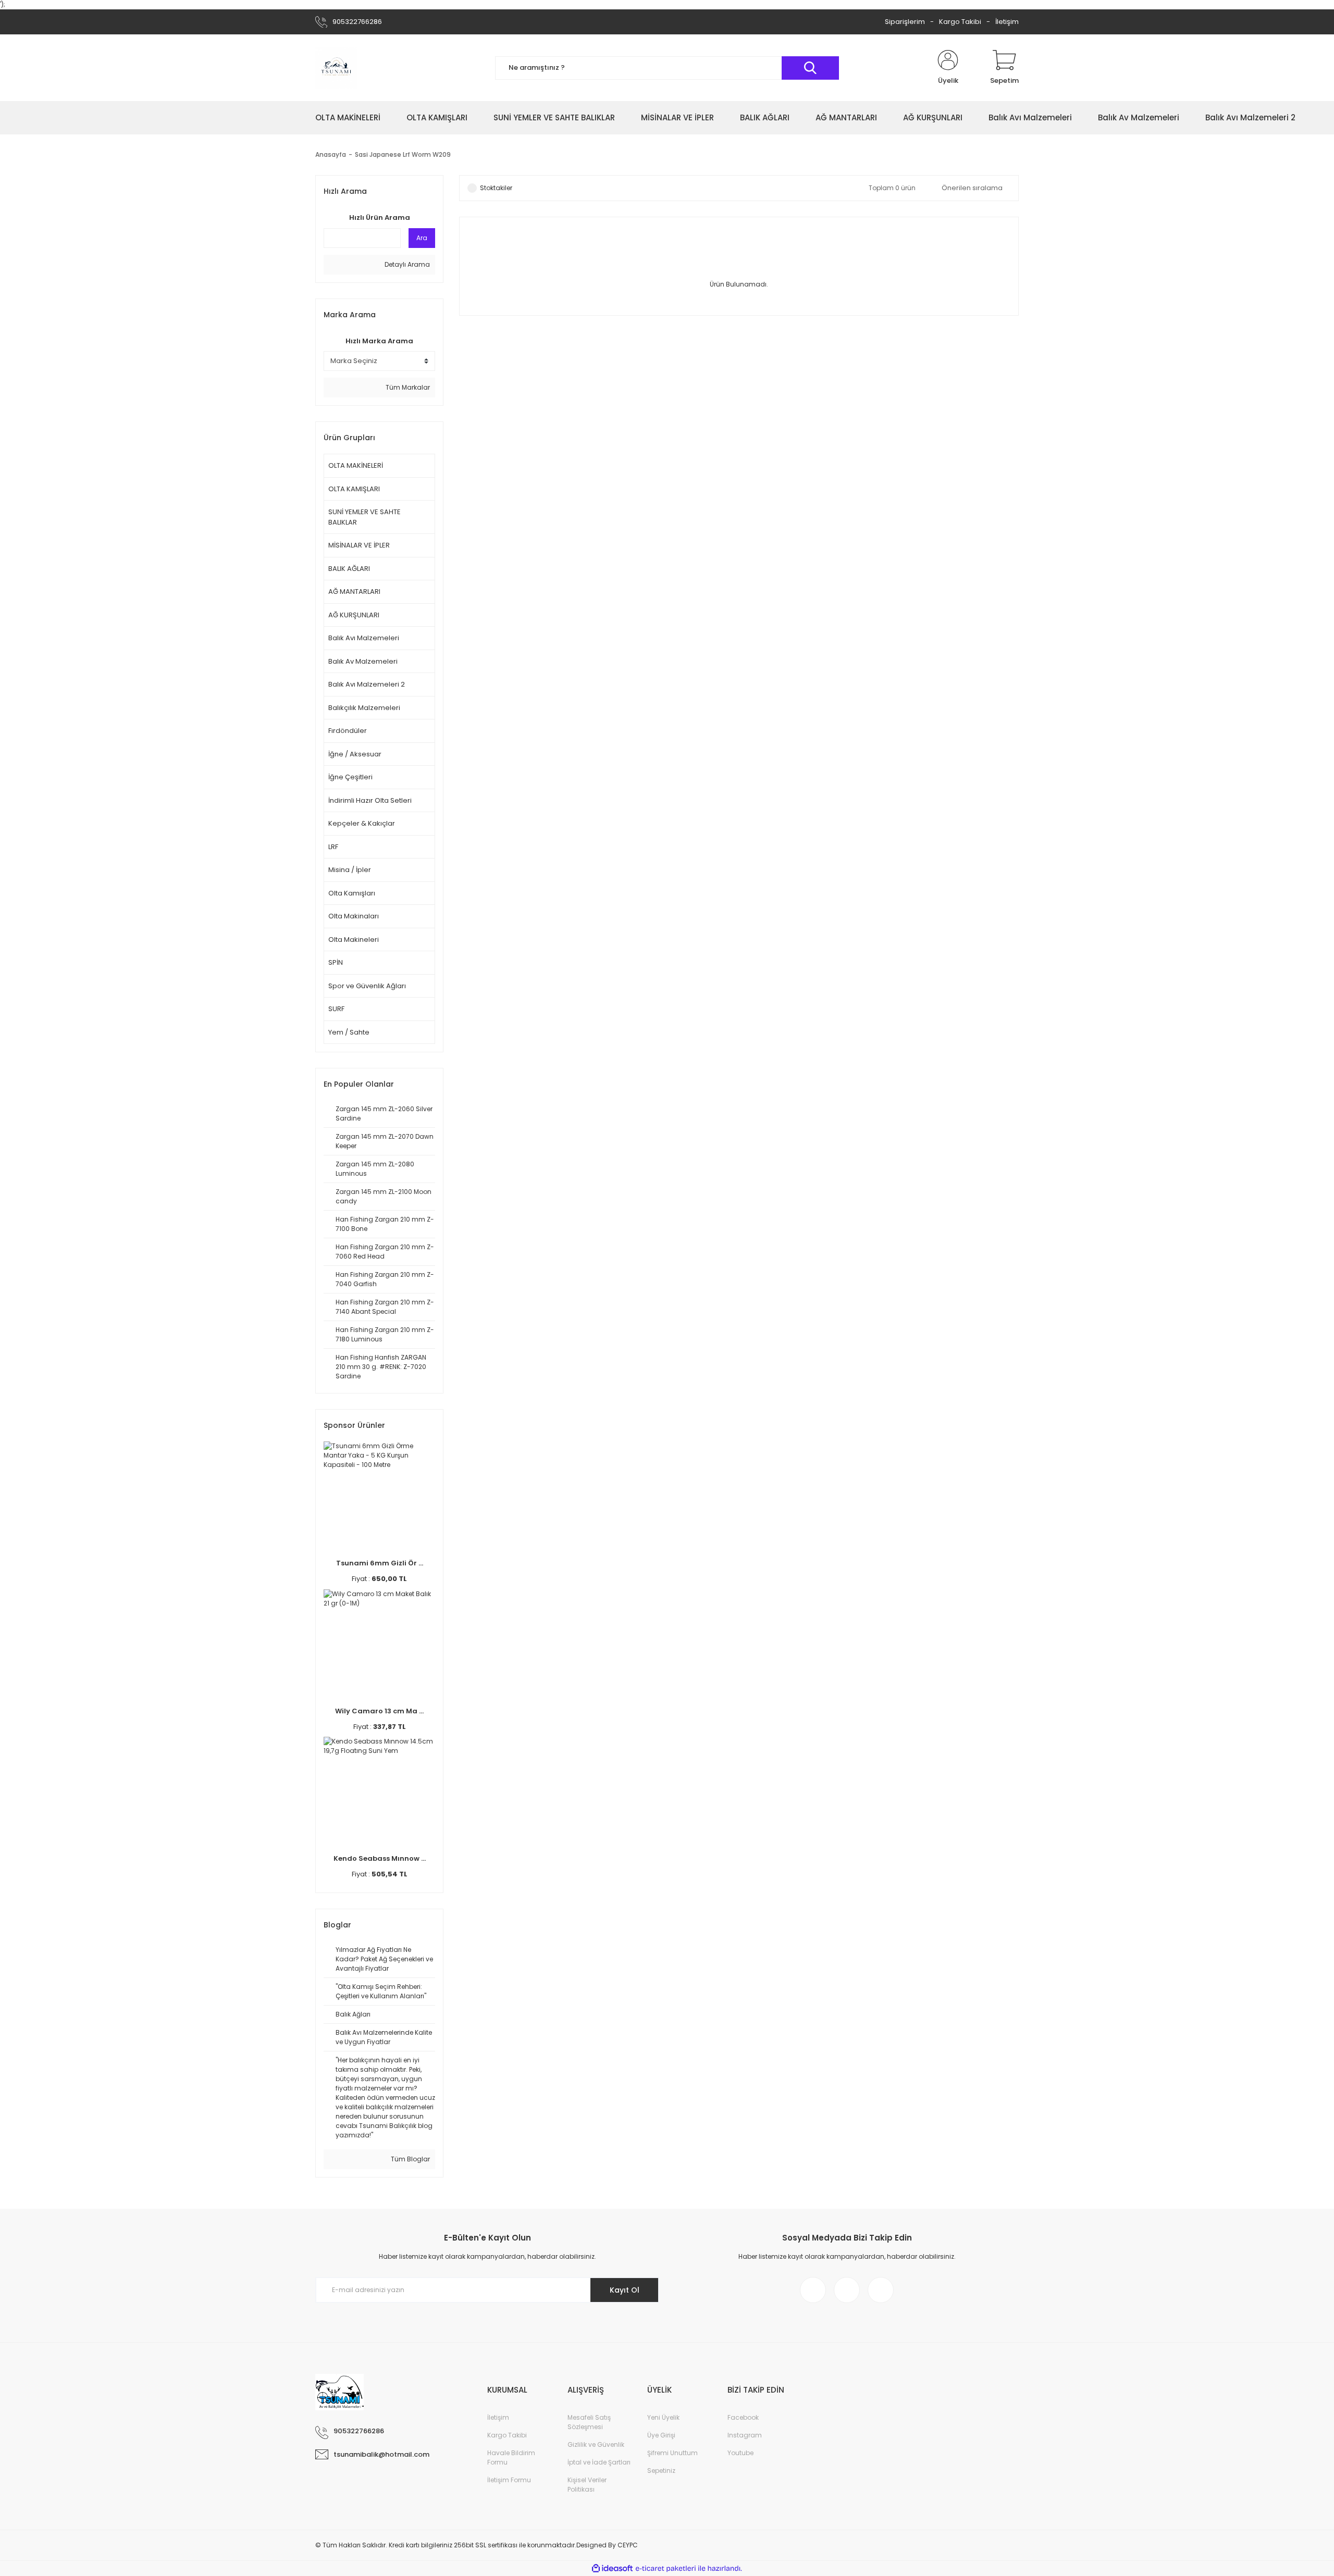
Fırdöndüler (348, 731)
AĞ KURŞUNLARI (354, 615)
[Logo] (336, 68)
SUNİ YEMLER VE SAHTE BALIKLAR (365, 517)
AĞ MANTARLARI (354, 592)
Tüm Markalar (407, 387)
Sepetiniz (661, 2471)
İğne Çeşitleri (350, 777)
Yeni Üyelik (663, 2417)
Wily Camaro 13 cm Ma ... (379, 1711)
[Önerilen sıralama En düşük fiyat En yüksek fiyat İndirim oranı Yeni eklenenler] (975, 188)
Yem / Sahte (349, 1032)
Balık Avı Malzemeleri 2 (367, 684)
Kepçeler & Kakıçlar (362, 823)
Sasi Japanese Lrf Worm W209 (403, 154)
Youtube (740, 2453)
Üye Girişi (661, 2435)
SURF (336, 1009)
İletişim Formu (509, 2480)
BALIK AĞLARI (349, 569)
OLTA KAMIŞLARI (354, 489)
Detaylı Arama (406, 264)
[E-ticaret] (666, 2568)
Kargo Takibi (960, 22)
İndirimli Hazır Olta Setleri (370, 800)
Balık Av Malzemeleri (363, 661)
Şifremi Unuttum (672, 2453)
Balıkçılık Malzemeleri (364, 708)
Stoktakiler (496, 188)
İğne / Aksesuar (355, 754)
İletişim (1007, 22)
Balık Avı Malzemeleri (364, 638)
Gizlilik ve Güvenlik (596, 2444)
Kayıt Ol (625, 2290)
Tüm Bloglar (410, 2159)
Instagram (745, 2435)
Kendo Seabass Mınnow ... (380, 1858)
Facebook (743, 2417)
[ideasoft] (612, 2568)
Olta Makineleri (354, 939)
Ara (422, 238)
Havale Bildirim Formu (511, 2457)
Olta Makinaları (354, 916)
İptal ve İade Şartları (599, 2462)
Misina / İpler (350, 870)
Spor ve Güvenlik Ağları (367, 986)
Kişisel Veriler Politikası (587, 2485)
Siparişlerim (905, 22)
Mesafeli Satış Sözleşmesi (589, 2422)
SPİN (336, 962)
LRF (333, 847)
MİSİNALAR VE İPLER (359, 545)
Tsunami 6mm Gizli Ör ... (380, 1563)
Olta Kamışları (352, 893)
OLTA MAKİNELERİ (356, 465)
